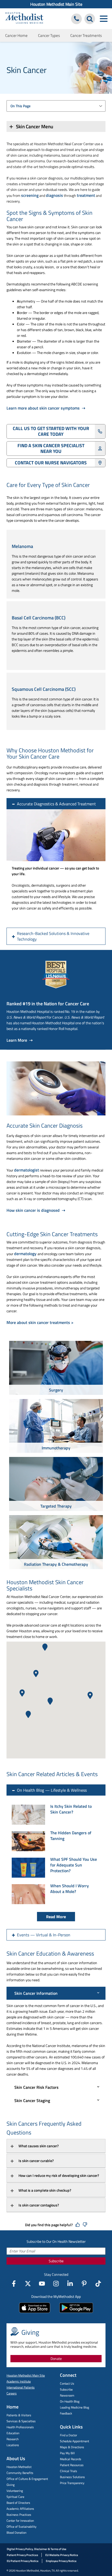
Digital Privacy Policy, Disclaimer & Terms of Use (37, 2549)
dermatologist (27, 1170)
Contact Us (67, 2383)
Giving (11, 2485)
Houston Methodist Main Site (56, 4)
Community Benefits (20, 2473)
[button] (28, 1714)
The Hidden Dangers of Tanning (71, 1836)
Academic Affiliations (20, 2509)
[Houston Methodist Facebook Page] (14, 2284)
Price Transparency (72, 2483)
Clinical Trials (69, 2471)
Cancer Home (16, 35)
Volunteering (15, 2491)
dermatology (26, 1254)
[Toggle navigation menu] (104, 19)
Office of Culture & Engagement (27, 2479)
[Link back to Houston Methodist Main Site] (24, 19)
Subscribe (56, 2261)
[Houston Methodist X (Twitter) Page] (28, 2284)
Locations (13, 2445)
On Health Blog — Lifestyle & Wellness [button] (52, 1790)
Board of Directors (18, 2503)
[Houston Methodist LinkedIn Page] (70, 2284)
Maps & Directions (72, 2447)
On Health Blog (70, 2401)
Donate (56, 2358)
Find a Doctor (69, 2435)
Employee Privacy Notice (61, 2561)
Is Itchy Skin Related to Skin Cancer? (71, 1809)
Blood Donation (16, 2532)
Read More (56, 1917)
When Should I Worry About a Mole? (70, 1889)
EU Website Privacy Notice (62, 2555)
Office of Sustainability (21, 2527)
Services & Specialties (21, 2421)
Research (13, 2439)
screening (30, 195)
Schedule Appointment (74, 2441)
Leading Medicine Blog (74, 2407)
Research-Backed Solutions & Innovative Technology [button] (53, 936)
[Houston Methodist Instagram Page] (56, 2284)
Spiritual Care (15, 2497)
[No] (85, 2225)
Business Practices (19, 2515)
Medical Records (71, 2459)
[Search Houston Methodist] (90, 19)
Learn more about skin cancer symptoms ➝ (46, 408)
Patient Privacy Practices (22, 2555)
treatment (86, 195)
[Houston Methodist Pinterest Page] (84, 2284)
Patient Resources (72, 2465)
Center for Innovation (20, 2521)
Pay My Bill (67, 2453)
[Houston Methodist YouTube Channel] (42, 2284)
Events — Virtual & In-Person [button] (44, 1935)
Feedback (66, 2413)
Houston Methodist (19, 2467)
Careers (12, 2393)
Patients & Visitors (19, 2415)
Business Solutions (72, 2477)
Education (13, 2433)
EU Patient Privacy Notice (23, 2561)
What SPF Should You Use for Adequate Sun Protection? (74, 1865)
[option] (56, 1369)
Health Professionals (20, 2427)
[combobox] (56, 106)
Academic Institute (19, 2381)
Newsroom (67, 2395)
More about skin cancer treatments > (40, 1322)
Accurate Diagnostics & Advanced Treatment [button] (56, 804)
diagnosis (54, 195)
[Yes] (78, 2225)
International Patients (21, 2387)
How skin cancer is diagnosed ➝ (36, 1210)
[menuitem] (56, 4)
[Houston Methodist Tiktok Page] (98, 2284)
